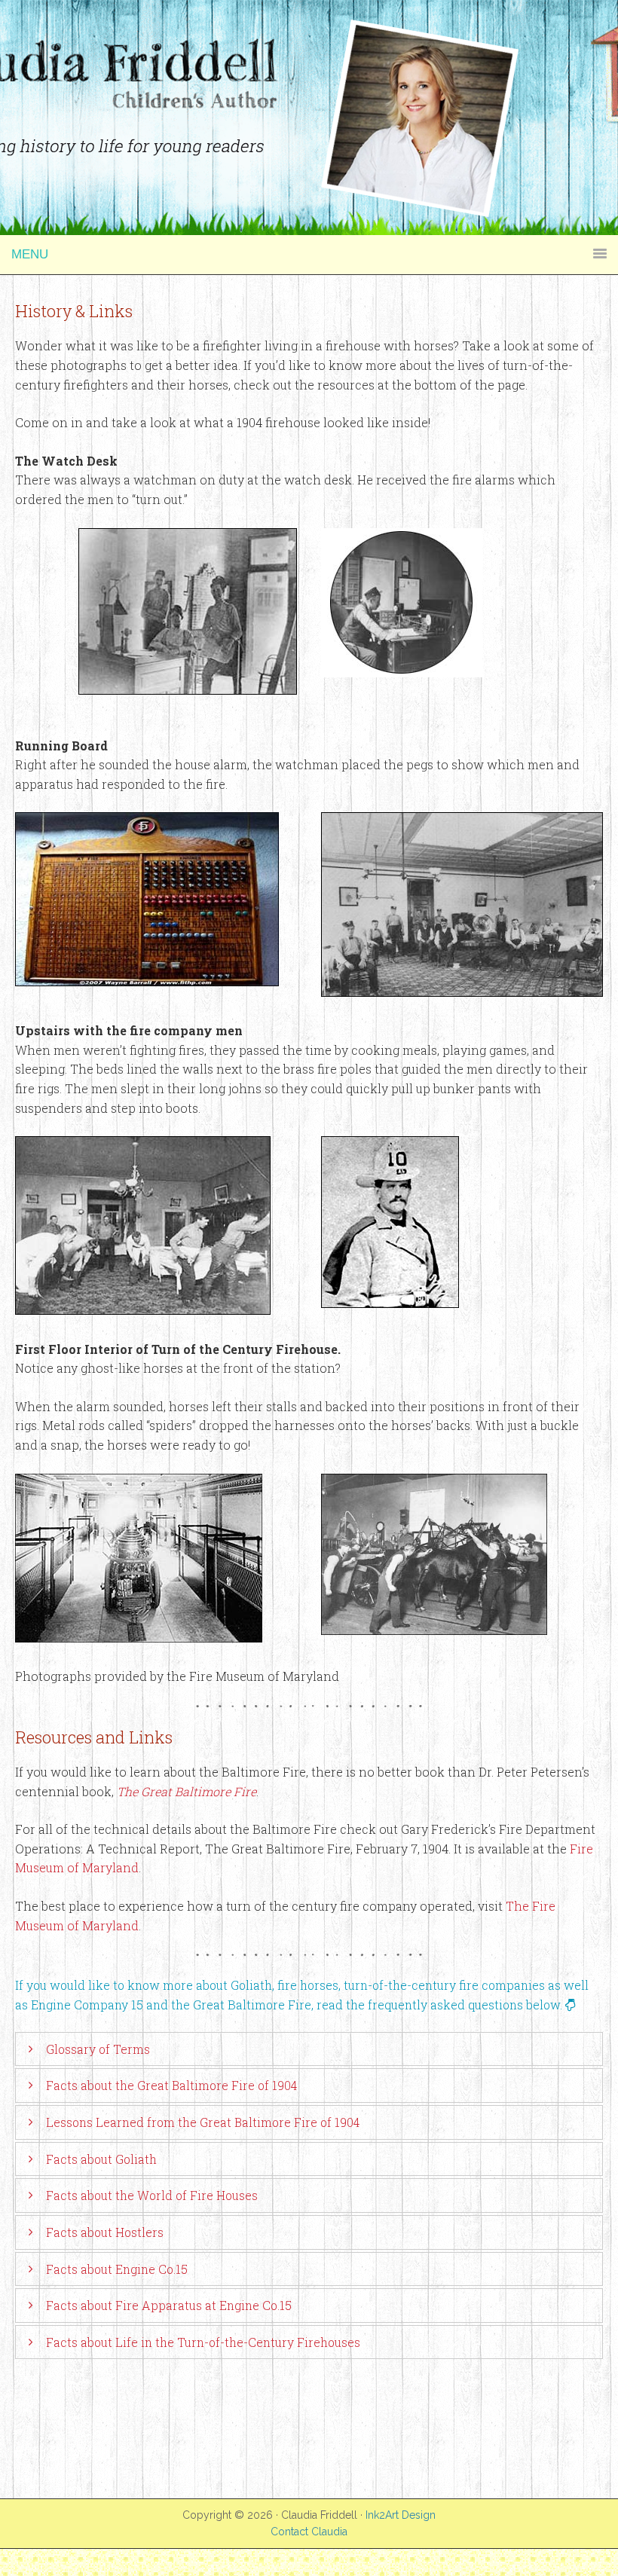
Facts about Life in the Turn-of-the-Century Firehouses (203, 2342)
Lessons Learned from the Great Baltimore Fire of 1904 (203, 2122)
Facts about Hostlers (105, 2232)
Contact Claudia (309, 2532)
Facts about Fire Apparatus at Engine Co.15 (169, 2305)
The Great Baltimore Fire (187, 1791)
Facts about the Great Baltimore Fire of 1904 (171, 2085)
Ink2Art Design (401, 2515)
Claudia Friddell (309, 38)
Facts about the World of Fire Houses (152, 2195)
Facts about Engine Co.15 (117, 2269)
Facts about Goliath (101, 2159)
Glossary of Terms (98, 2049)
